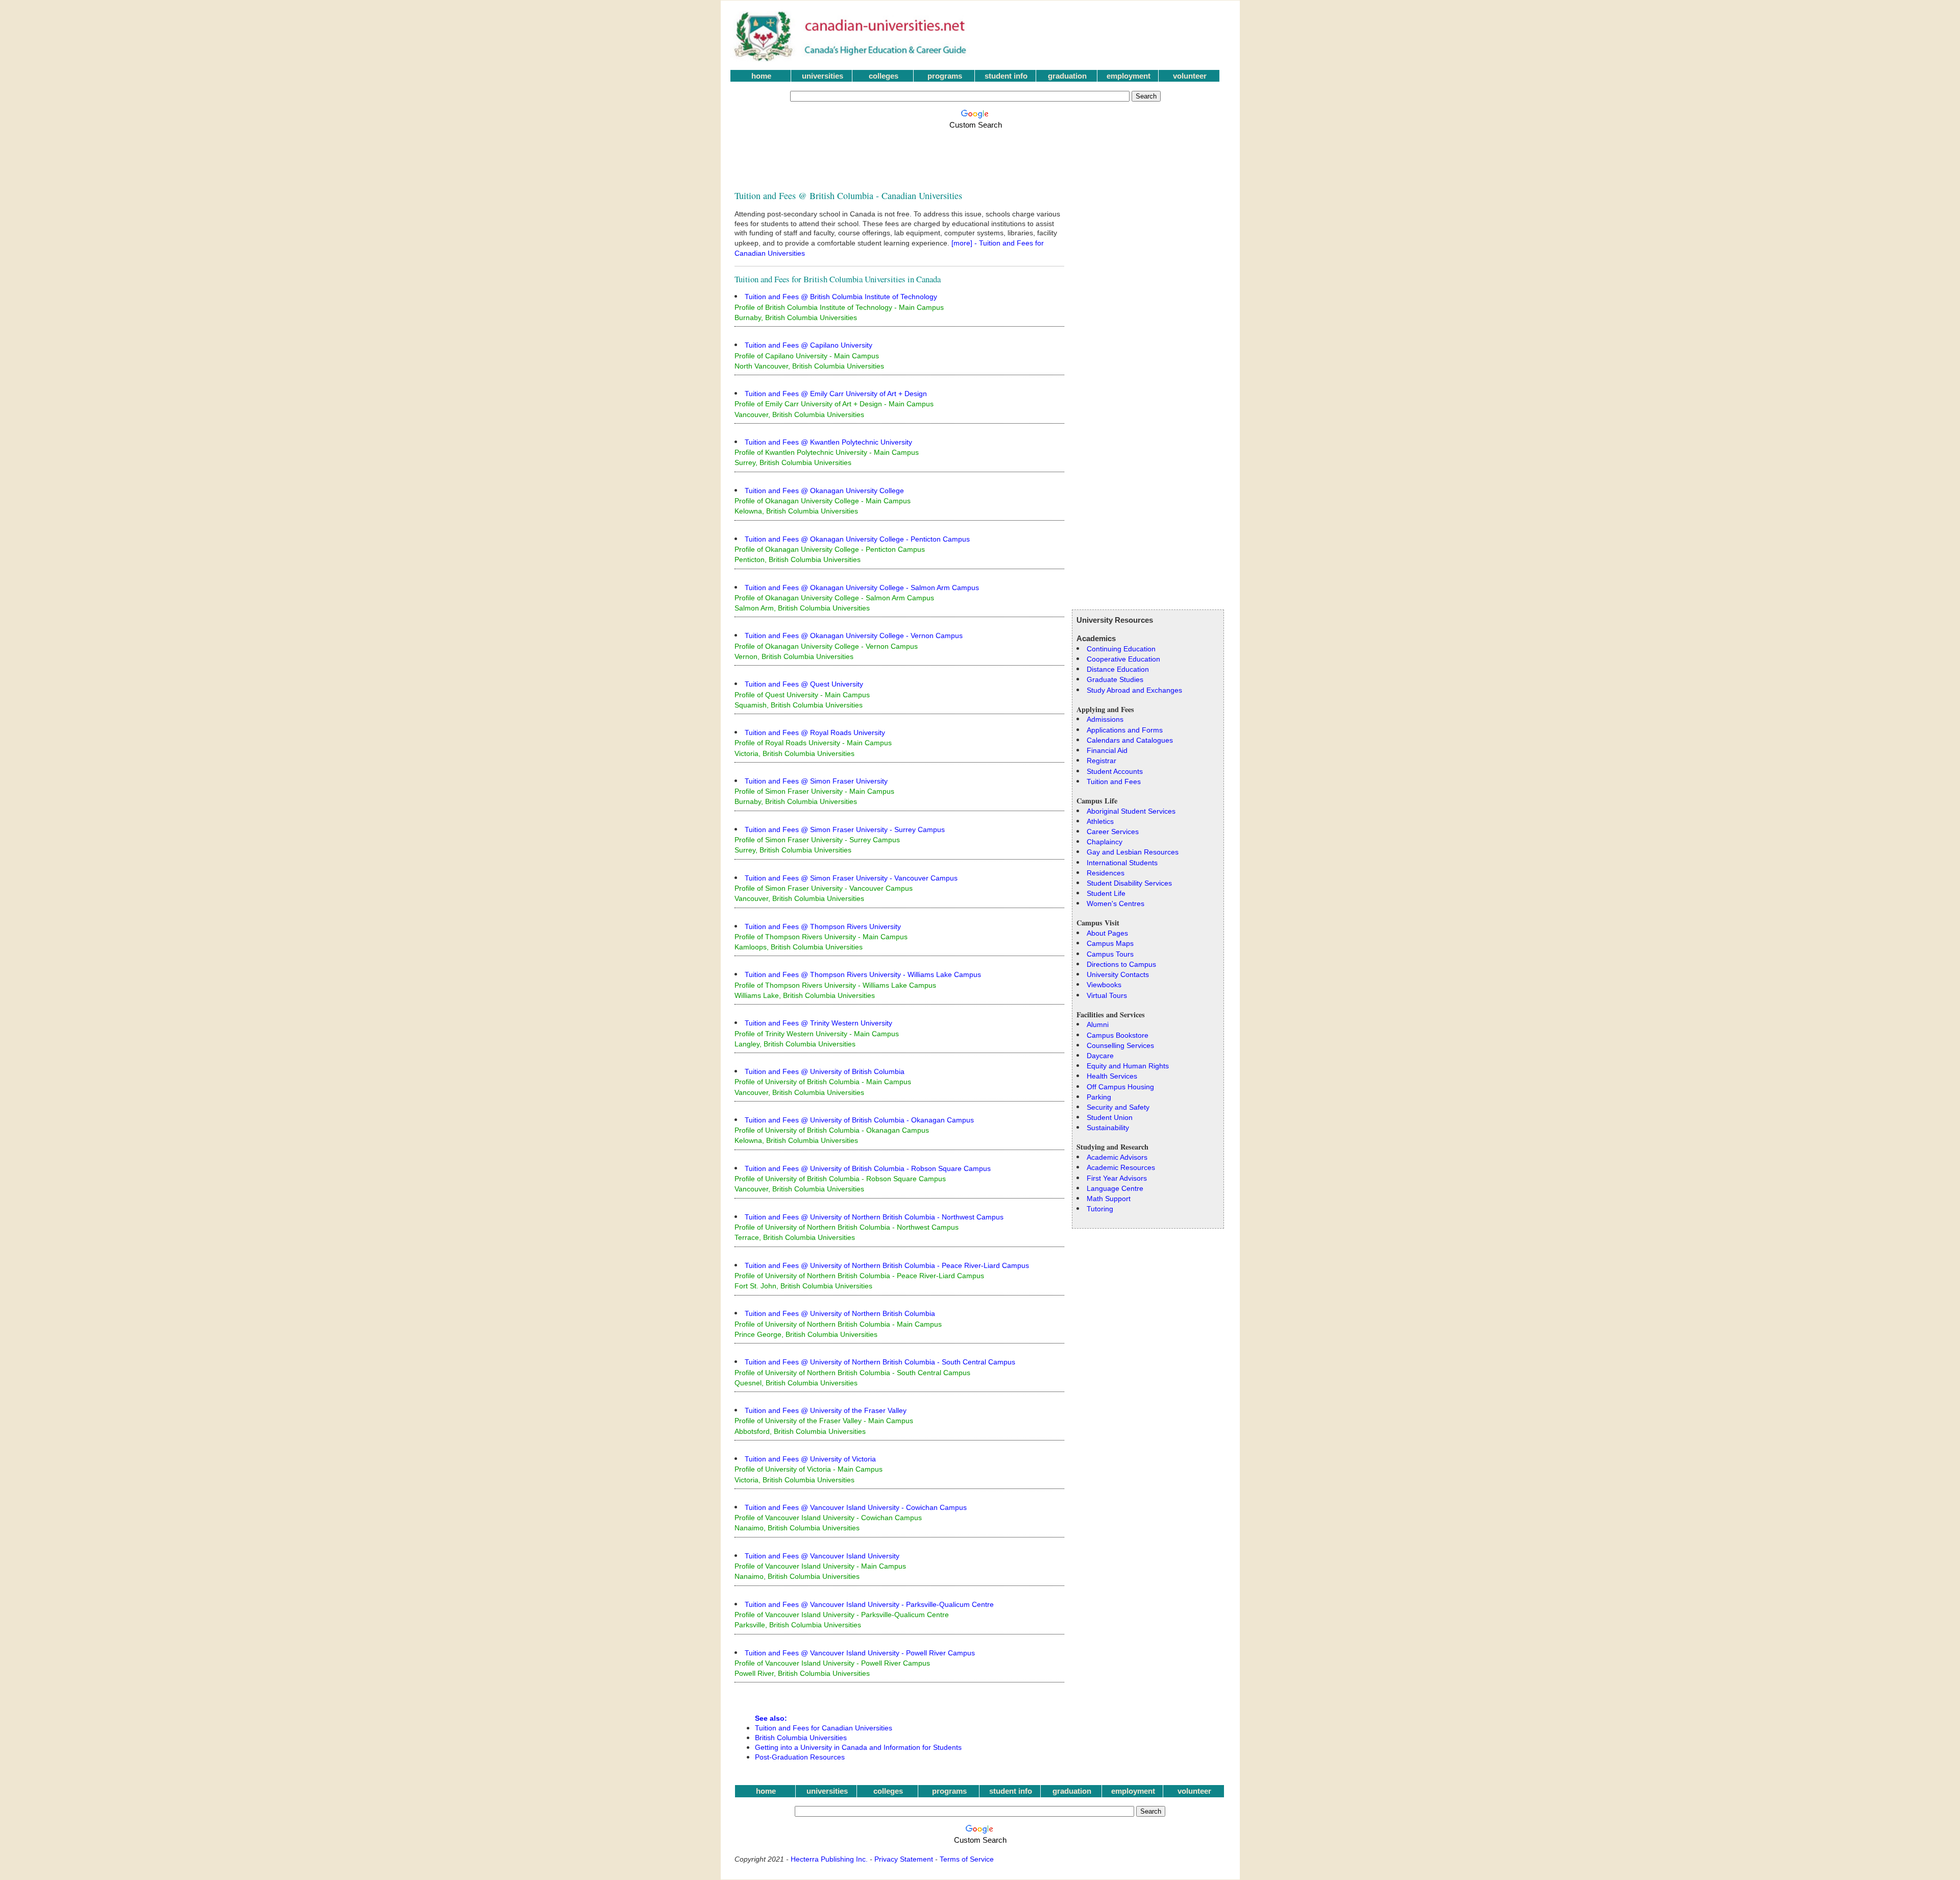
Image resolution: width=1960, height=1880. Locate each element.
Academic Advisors (1117, 1157)
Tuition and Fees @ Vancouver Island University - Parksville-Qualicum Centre (869, 1604)
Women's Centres (1116, 904)
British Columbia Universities (801, 1738)
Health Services (1112, 1076)
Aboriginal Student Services (1131, 811)
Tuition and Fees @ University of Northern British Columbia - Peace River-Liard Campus (887, 1265)
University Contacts (1118, 974)
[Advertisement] (977, 154)
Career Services (1113, 832)
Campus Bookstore (1118, 1035)
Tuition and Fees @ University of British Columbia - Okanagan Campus (859, 1120)
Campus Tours (1110, 954)
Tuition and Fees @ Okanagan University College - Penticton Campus (857, 539)
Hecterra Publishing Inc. (829, 1859)
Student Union (1110, 1117)
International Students (1122, 863)
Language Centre (1115, 1188)
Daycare (1100, 1056)
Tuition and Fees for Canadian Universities (824, 1728)
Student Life (1106, 893)
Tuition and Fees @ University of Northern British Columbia (840, 1313)
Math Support (1109, 1199)
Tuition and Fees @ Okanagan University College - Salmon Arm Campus (862, 588)
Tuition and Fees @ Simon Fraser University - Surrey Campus (845, 829)
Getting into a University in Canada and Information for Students (858, 1748)
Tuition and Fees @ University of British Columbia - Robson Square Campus (868, 1168)
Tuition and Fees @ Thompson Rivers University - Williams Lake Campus (863, 974)
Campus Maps (1110, 943)
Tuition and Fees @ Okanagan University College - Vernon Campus (854, 636)
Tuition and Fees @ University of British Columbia (825, 1071)
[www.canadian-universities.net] (851, 59)
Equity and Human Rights (1128, 1066)
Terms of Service (967, 1859)
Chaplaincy (1105, 842)
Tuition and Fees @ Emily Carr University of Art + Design (836, 394)
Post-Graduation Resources (800, 1757)
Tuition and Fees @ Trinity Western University (818, 1023)
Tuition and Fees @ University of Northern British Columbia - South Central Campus (880, 1362)
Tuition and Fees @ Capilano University (808, 345)
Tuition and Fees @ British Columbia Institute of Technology (841, 297)
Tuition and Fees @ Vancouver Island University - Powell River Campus (860, 1653)
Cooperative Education (1123, 659)
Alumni (1098, 1024)
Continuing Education (1121, 649)
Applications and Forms (1125, 730)
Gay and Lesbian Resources (1133, 852)
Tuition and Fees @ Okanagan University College (824, 491)
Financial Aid (1107, 750)
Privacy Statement (904, 1859)
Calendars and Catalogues (1130, 740)
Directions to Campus (1121, 964)
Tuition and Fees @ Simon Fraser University (816, 781)
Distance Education (1118, 669)
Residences (1106, 873)
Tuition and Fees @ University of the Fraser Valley (826, 1410)
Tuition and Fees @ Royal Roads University (815, 733)
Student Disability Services (1129, 883)
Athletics (1100, 821)
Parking (1099, 1097)
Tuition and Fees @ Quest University (804, 684)
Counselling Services (1120, 1045)
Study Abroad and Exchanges (1134, 690)
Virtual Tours (1107, 995)
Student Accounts (1115, 771)
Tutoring (1100, 1209)
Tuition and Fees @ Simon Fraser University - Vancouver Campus (851, 878)
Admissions (1105, 719)
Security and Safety (1118, 1107)
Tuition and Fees (1114, 782)
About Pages (1107, 933)
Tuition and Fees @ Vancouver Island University (822, 1556)
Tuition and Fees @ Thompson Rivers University (823, 926)
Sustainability (1108, 1128)
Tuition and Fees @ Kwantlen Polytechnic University (828, 442)
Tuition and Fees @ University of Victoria (810, 1459)
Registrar (1101, 761)
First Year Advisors (1117, 1178)
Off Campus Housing (1120, 1087)
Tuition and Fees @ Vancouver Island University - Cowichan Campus (856, 1507)
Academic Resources (1121, 1167)
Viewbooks (1104, 985)
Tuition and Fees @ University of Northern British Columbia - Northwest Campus (874, 1217)
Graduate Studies (1115, 679)
